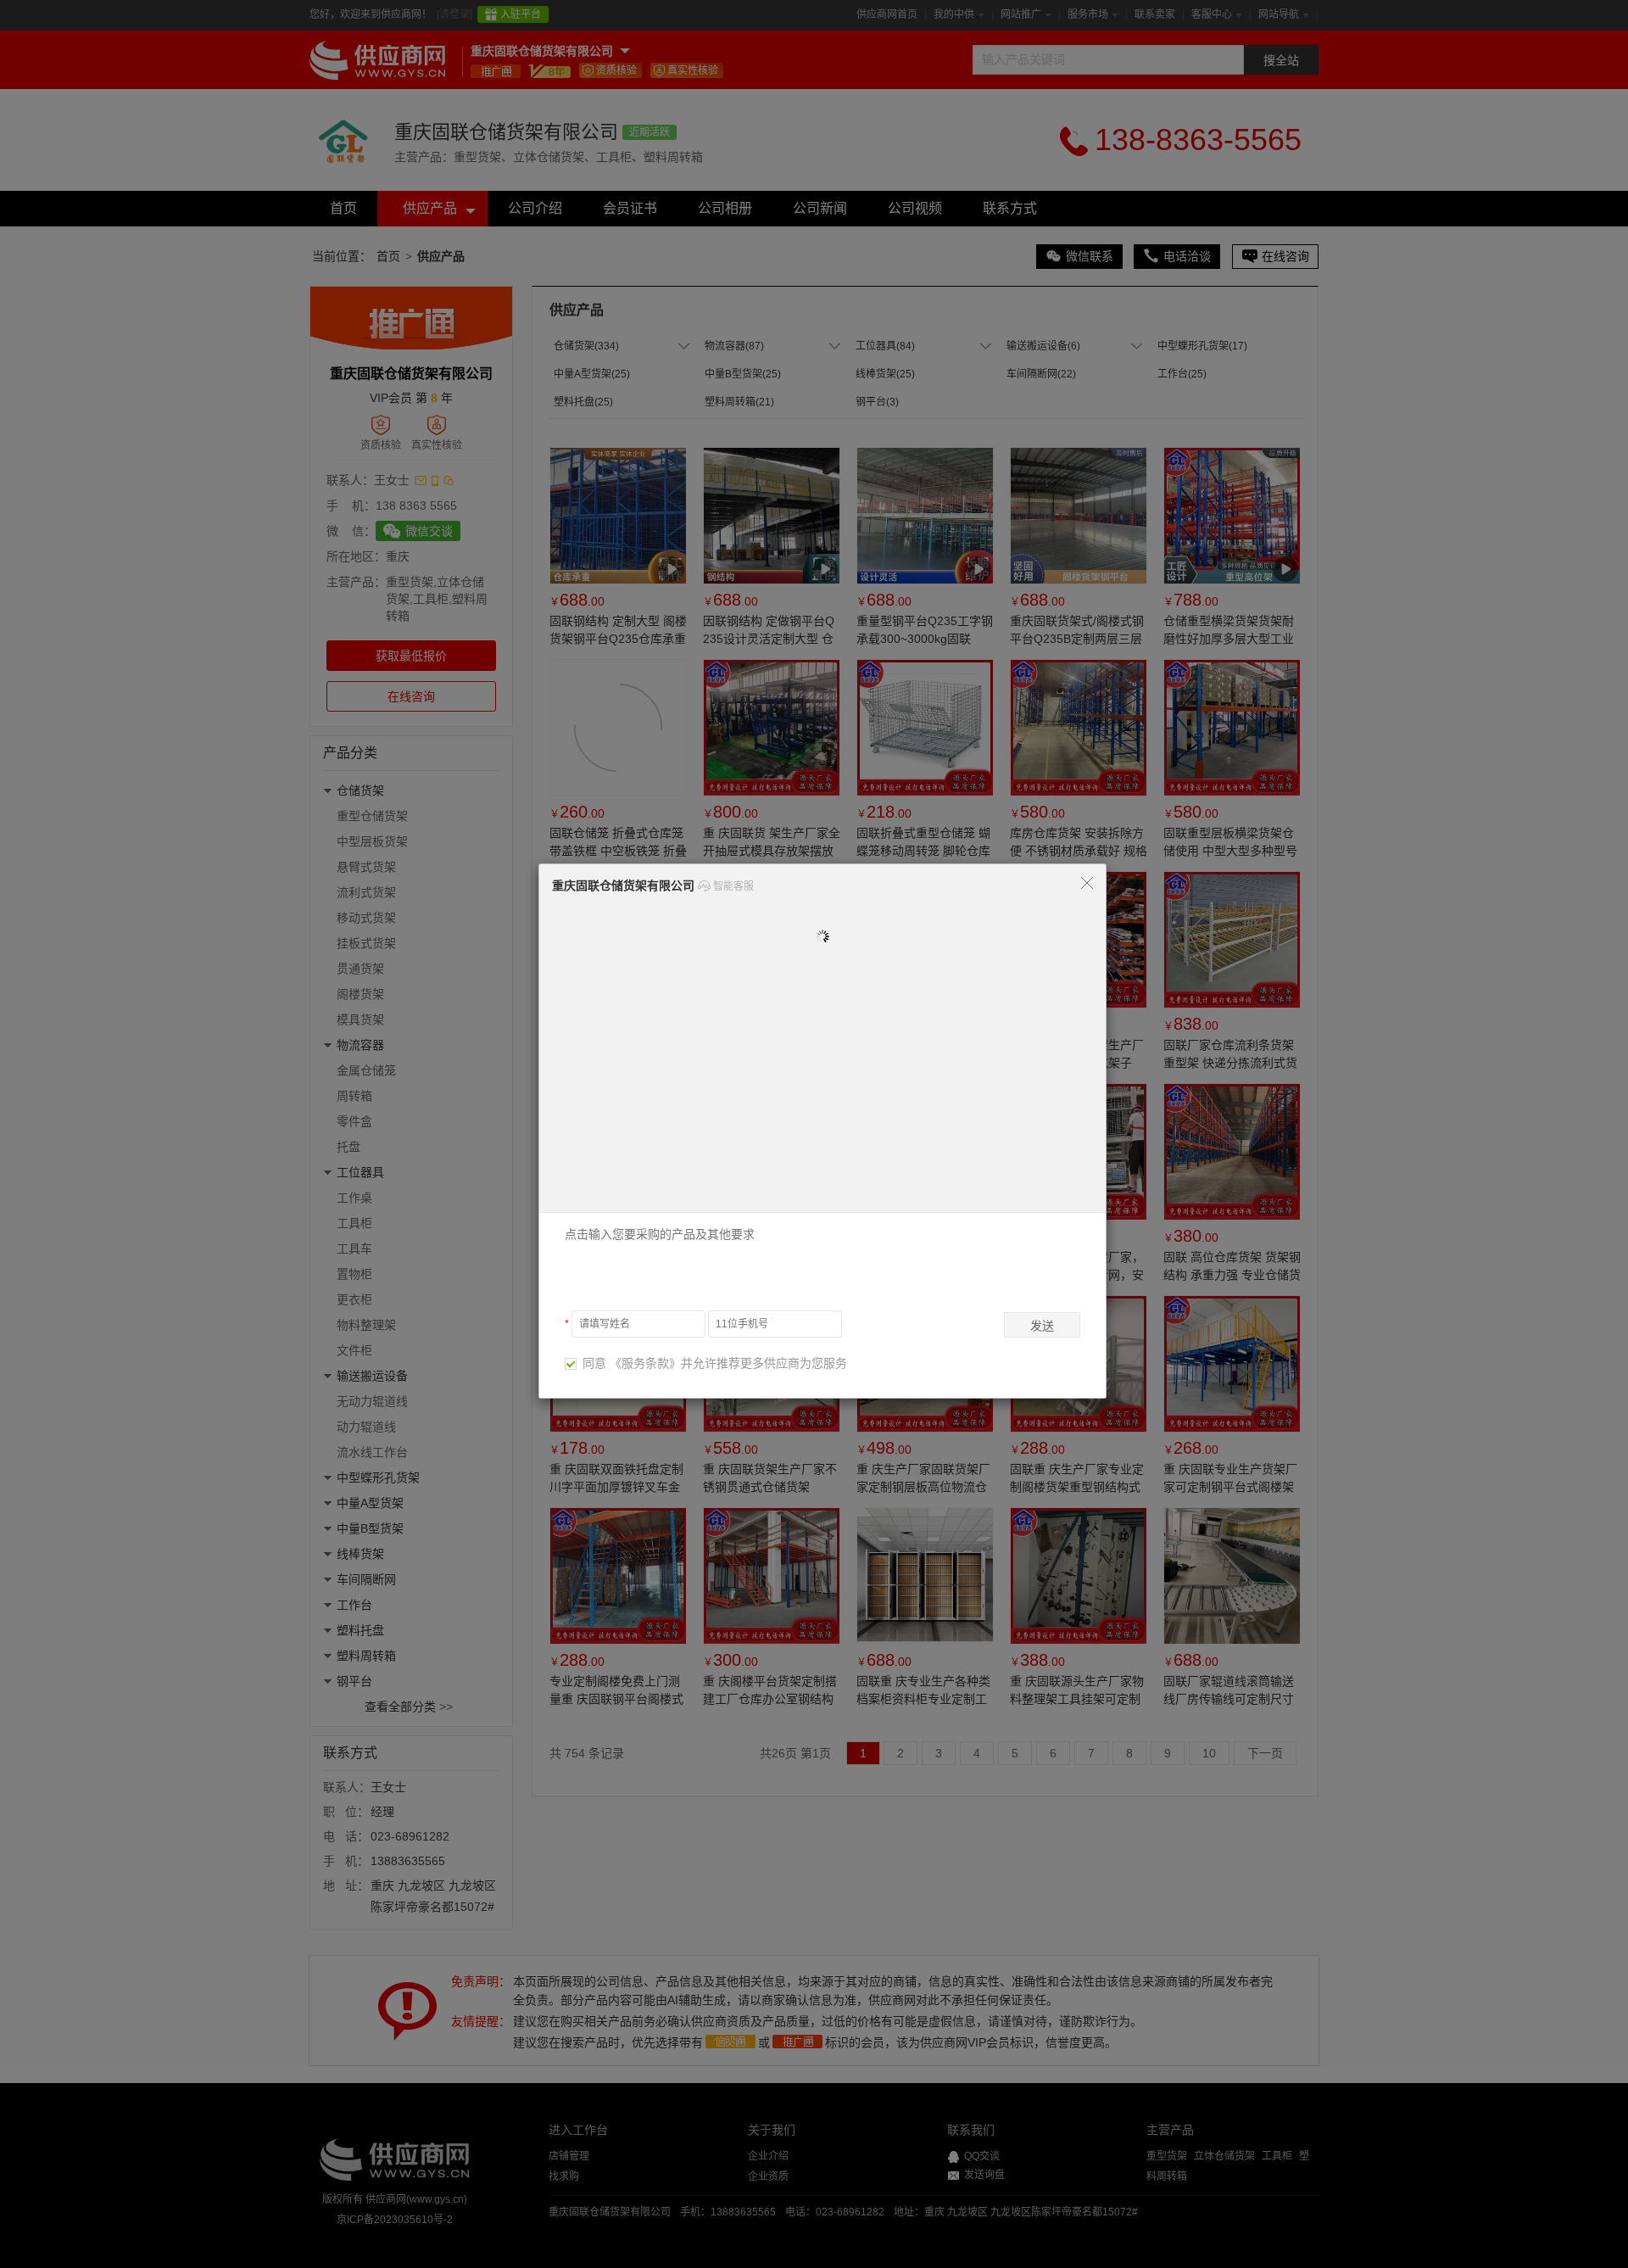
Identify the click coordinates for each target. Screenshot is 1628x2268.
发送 (1042, 1326)
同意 (591, 1363)
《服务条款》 (645, 1363)
